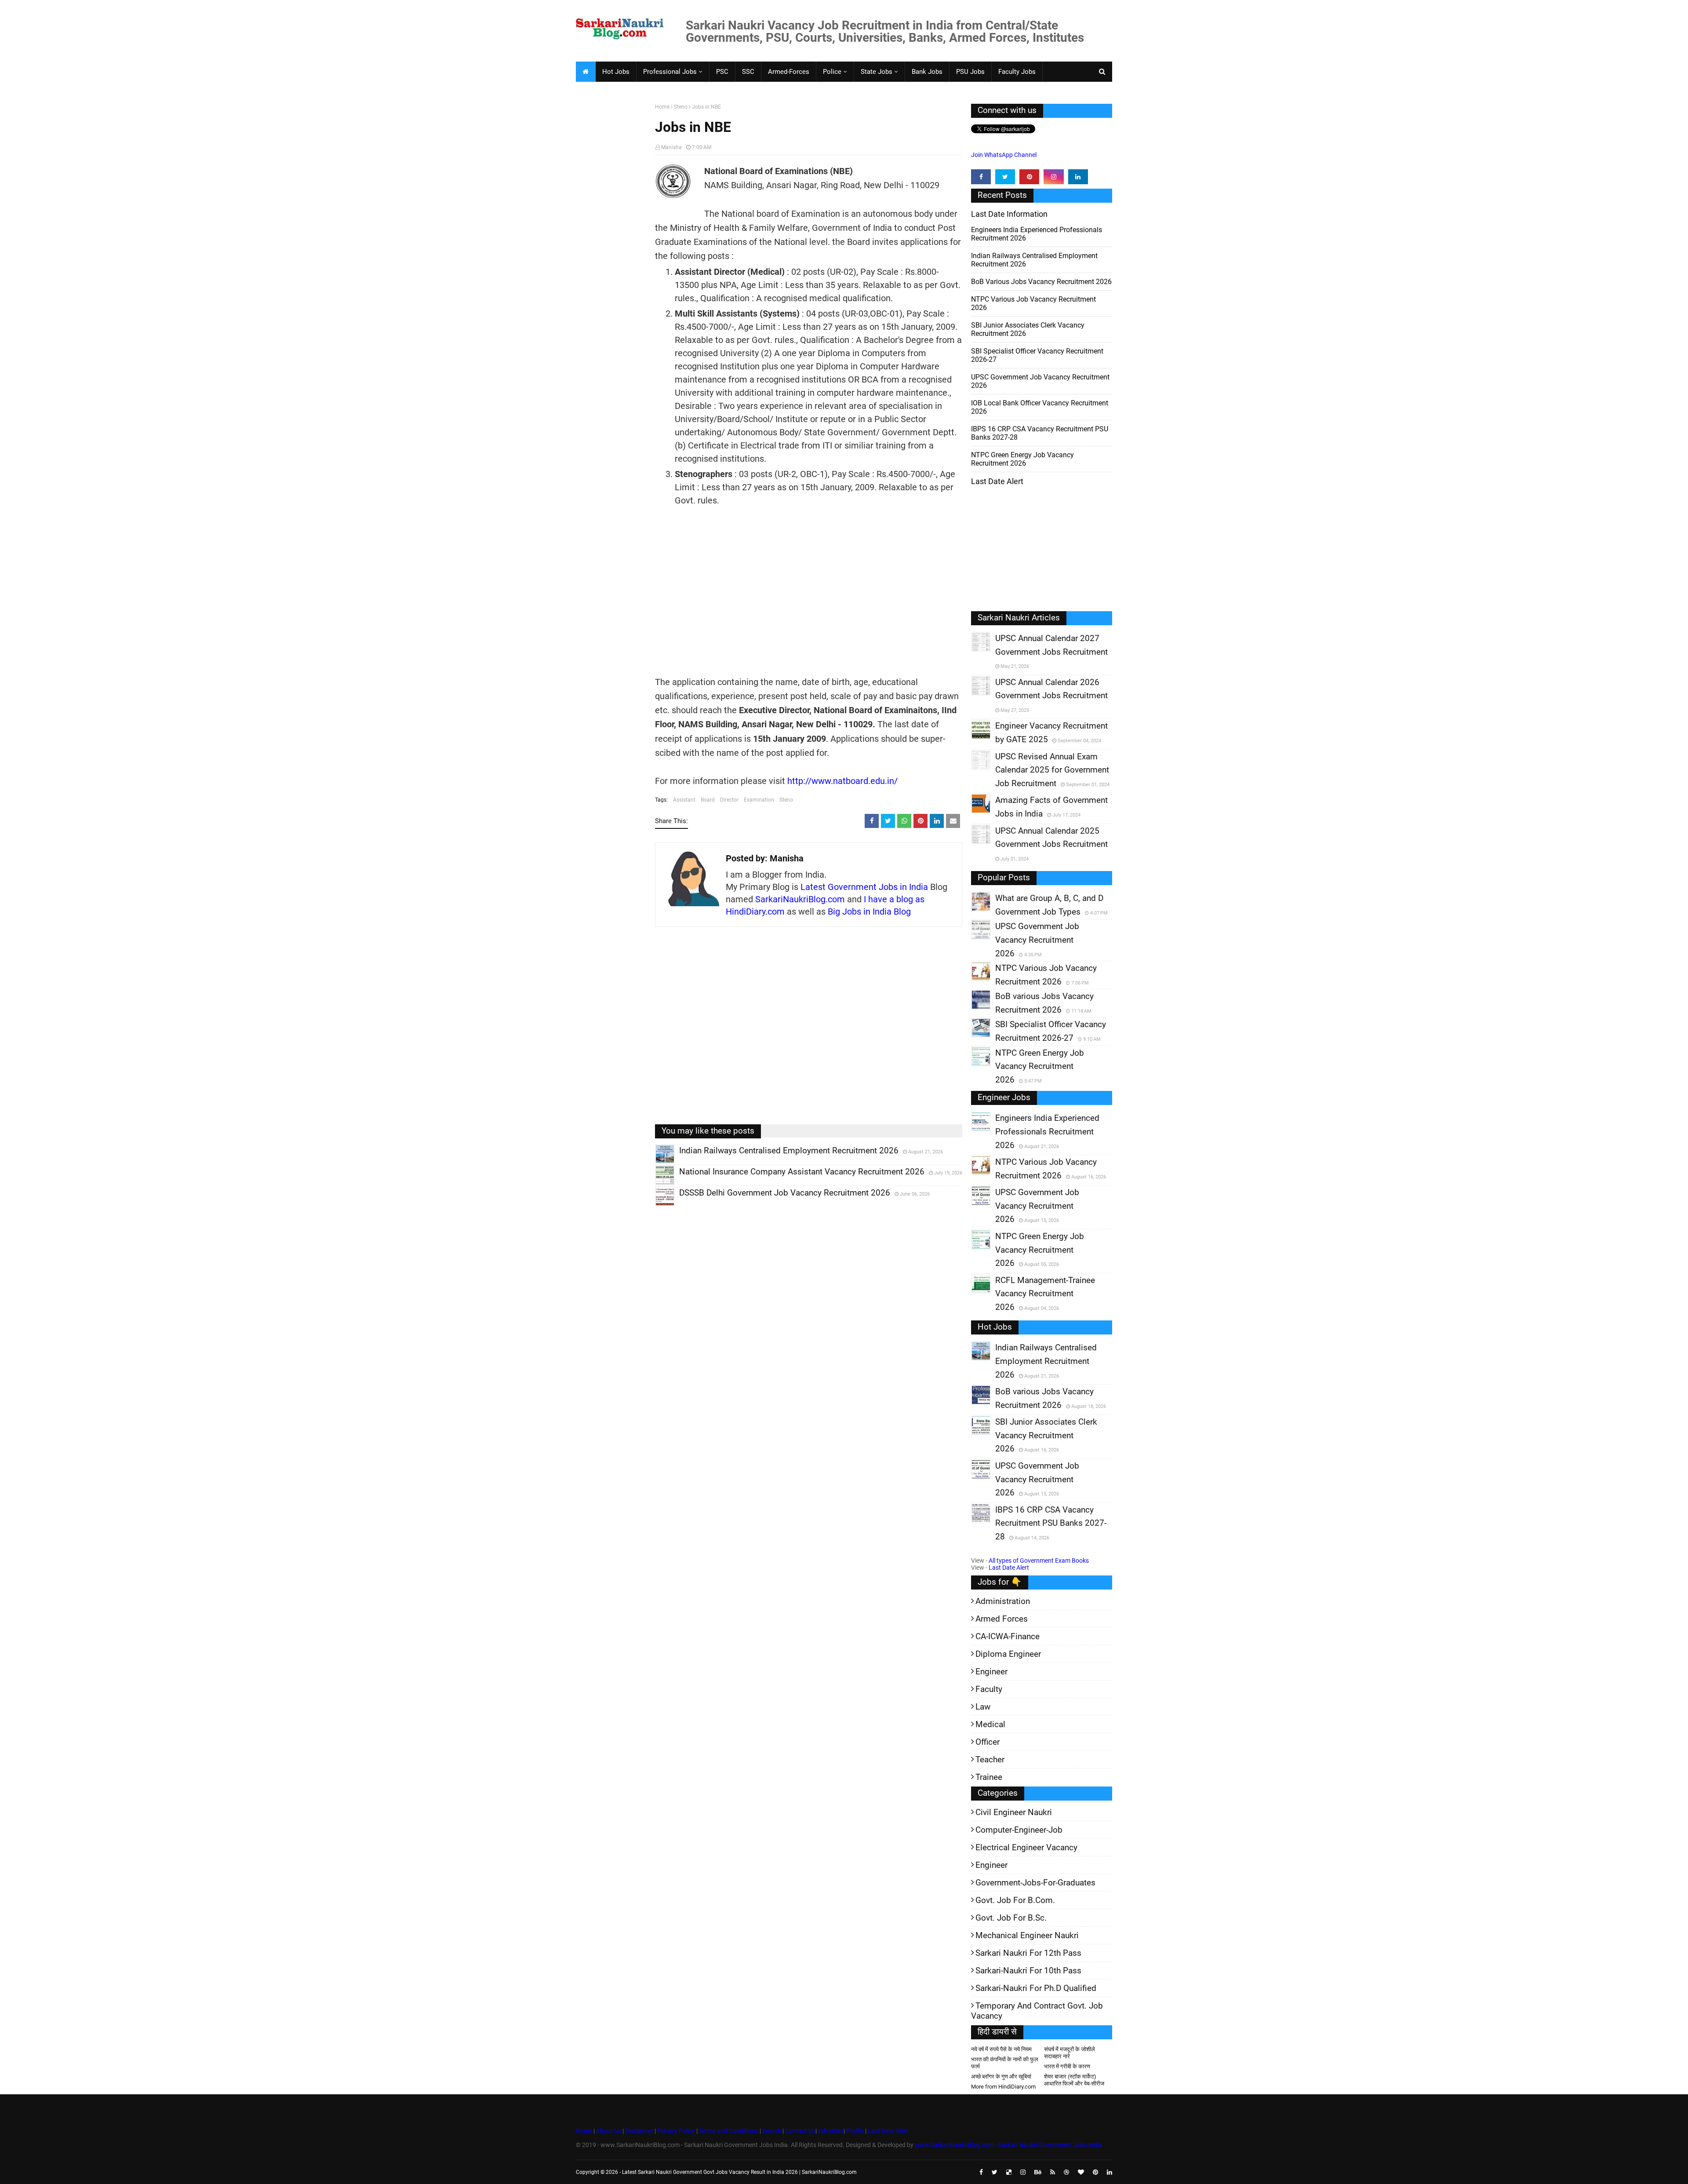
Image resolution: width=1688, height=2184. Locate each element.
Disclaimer (639, 2131)
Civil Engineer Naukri (1014, 1812)
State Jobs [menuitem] (877, 72)
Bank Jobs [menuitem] (927, 72)
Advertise (831, 2131)
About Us (608, 2131)
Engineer (991, 1672)
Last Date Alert (1009, 1568)
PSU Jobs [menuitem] (970, 72)
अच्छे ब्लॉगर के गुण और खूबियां (1001, 2076)
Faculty (989, 1689)
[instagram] (1053, 177)
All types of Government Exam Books (1039, 1561)
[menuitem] (586, 72)
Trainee (989, 1777)
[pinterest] (1029, 177)
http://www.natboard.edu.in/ (842, 781)
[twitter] (1005, 177)
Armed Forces (1002, 1619)
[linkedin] (1078, 177)
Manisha (671, 147)
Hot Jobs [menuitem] (616, 72)
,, (657, 1163)
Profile (855, 2131)
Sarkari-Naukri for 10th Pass (1028, 1971)
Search (772, 2131)
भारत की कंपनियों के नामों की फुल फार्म (1005, 2063)
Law (983, 1707)
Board (708, 800)
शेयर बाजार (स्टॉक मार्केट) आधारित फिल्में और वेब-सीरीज (1074, 2080)
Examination (759, 800)
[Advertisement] (612, 240)
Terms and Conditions (729, 2131)
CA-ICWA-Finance (1008, 1636)
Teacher (990, 1759)
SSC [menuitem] (748, 72)
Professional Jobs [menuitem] (670, 72)
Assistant (684, 800)
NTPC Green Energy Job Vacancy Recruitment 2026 (1022, 459)
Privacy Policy (676, 2131)
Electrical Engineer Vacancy (1026, 1847)
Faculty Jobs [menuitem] (1017, 72)
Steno (681, 107)
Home (662, 107)
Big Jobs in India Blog (869, 912)
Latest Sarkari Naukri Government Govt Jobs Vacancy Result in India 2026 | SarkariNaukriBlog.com (739, 2172)
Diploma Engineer (1008, 1654)
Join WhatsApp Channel (1004, 155)
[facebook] (981, 177)
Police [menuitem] (832, 72)
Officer (988, 1742)
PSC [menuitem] (722, 72)
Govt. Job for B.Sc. (1011, 1918)
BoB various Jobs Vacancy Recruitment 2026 (1041, 282)
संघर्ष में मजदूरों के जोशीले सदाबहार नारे (1070, 2053)
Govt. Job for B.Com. (1015, 1900)
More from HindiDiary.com (1003, 2087)
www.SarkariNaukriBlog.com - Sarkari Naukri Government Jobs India (1008, 2145)
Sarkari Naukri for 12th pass (1028, 1953)
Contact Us (800, 2131)
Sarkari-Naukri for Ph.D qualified (1036, 1988)
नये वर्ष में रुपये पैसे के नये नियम (1001, 2049)
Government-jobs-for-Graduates (1035, 1883)
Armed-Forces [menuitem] (789, 72)
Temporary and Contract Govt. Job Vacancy (1037, 2011)
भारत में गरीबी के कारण (1067, 2066)
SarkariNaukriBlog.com (800, 899)
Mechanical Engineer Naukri (1027, 1935)
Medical (990, 1724)
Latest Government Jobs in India (864, 887)
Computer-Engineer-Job (1019, 1830)
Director (729, 800)
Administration (1003, 1601)
